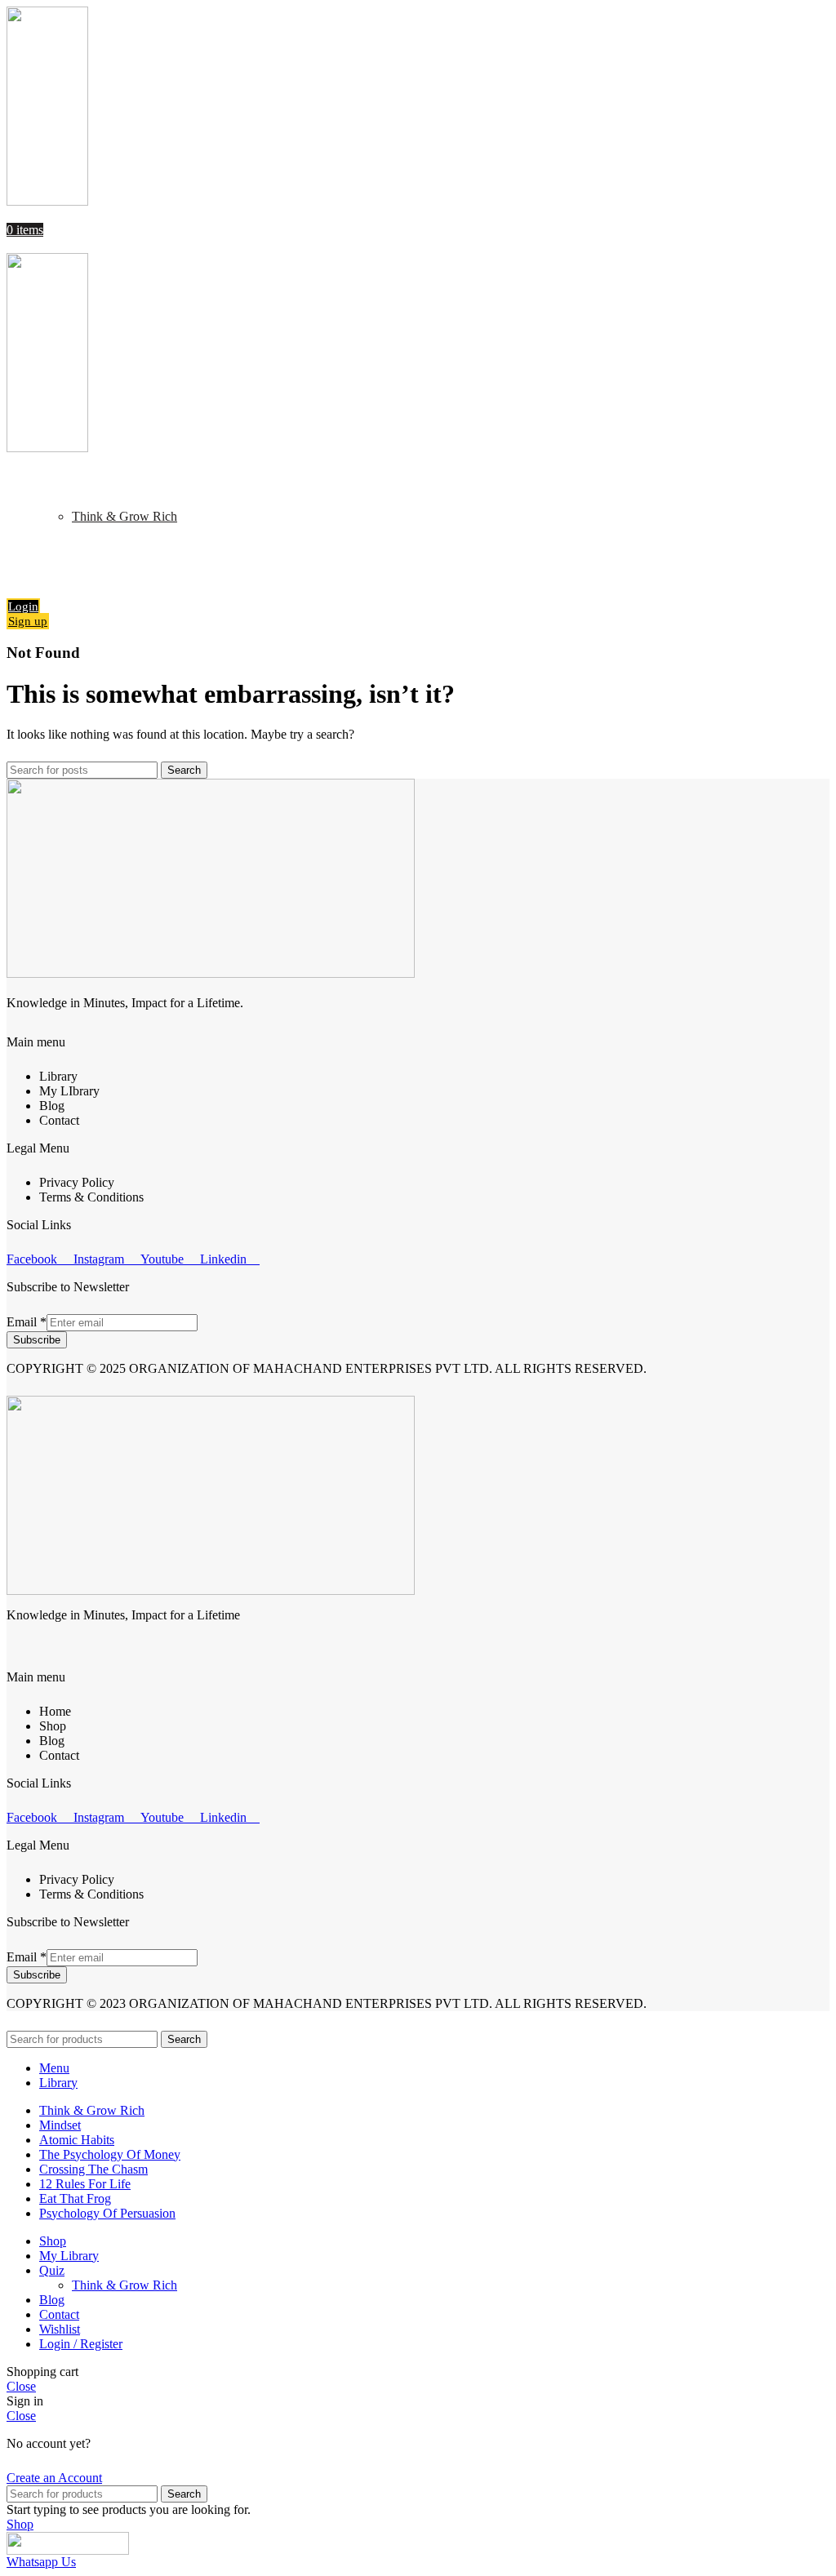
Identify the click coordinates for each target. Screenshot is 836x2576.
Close (21, 2386)
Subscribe (37, 1340)
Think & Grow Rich (125, 516)
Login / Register (81, 2344)
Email (27, 1322)
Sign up (28, 621)
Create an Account (54, 2478)
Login (23, 606)
